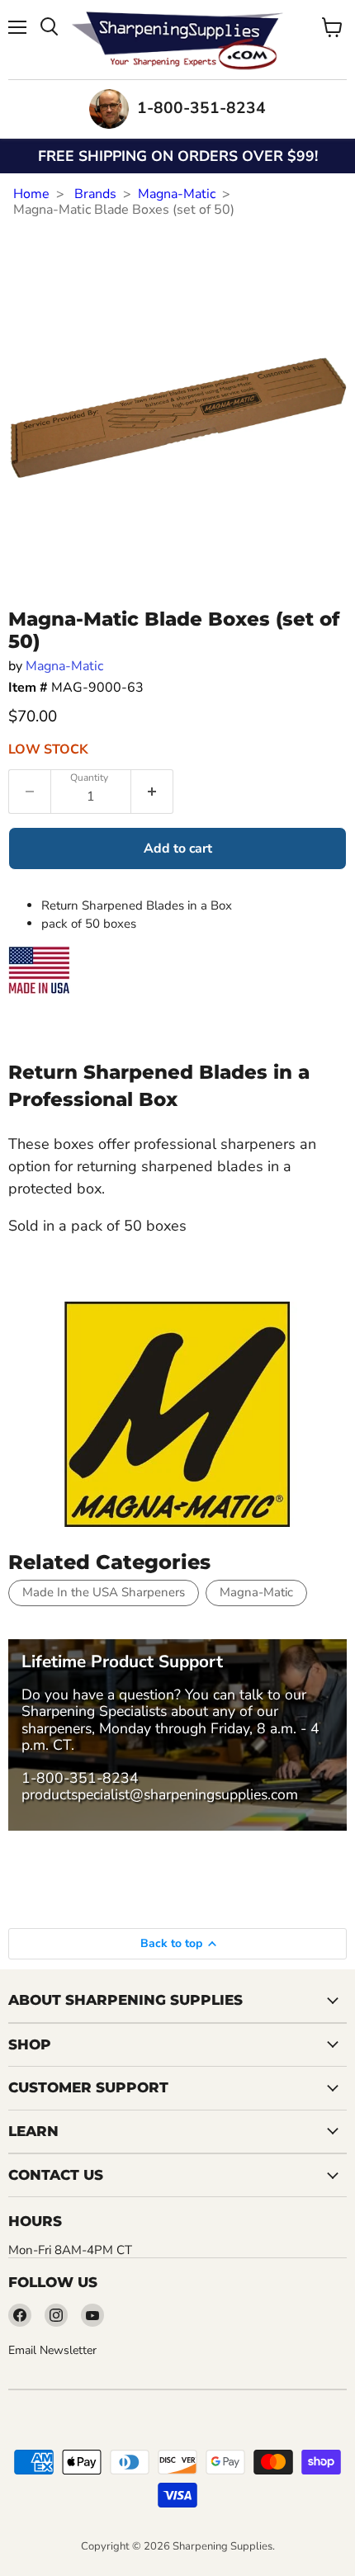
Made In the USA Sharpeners (104, 1592)
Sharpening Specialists (94, 1711)
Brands (95, 194)
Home (31, 194)
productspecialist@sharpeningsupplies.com (160, 1794)
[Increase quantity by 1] (152, 792)
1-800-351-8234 (80, 1778)
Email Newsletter (52, 2350)
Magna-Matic (177, 194)
